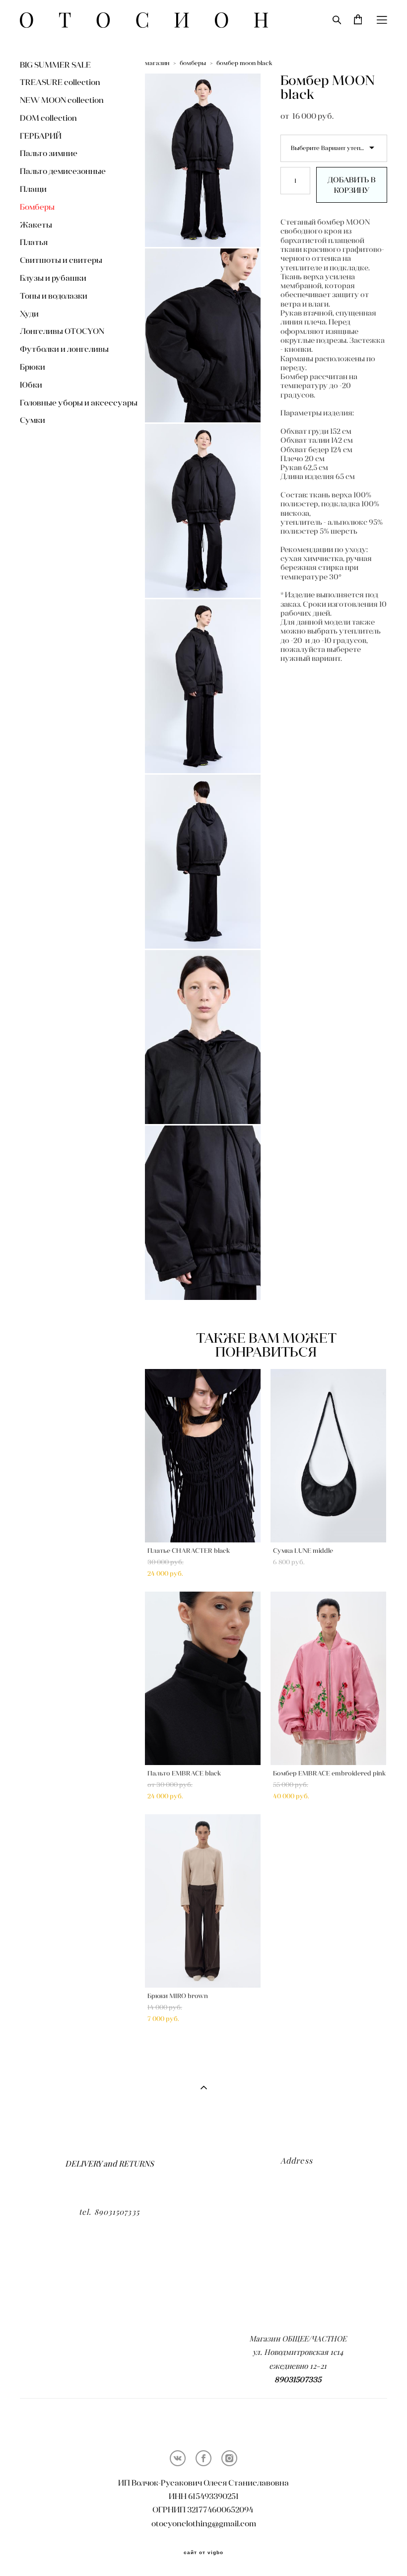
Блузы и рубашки (53, 278)
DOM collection (48, 118)
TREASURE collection (60, 82)
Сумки (33, 420)
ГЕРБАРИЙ (41, 136)
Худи (29, 314)
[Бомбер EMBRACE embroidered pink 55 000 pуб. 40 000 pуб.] (328, 1678)
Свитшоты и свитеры (61, 260)
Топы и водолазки (54, 296)
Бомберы (37, 207)
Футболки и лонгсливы (64, 349)
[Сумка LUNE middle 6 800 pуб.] (328, 1456)
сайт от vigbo (203, 2553)
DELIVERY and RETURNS (109, 2164)
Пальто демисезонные (63, 171)
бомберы (193, 63)
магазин (157, 63)
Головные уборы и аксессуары (79, 402)
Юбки (31, 385)
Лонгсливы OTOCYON (62, 331)
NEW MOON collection (62, 100)
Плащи (33, 189)
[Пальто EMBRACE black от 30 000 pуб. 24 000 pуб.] (203, 1678)
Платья (34, 242)
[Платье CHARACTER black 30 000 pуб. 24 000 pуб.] (203, 1456)
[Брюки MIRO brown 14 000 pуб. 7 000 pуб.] (203, 1901)
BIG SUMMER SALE (55, 65)
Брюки (33, 367)
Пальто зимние (49, 153)
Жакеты (36, 225)
